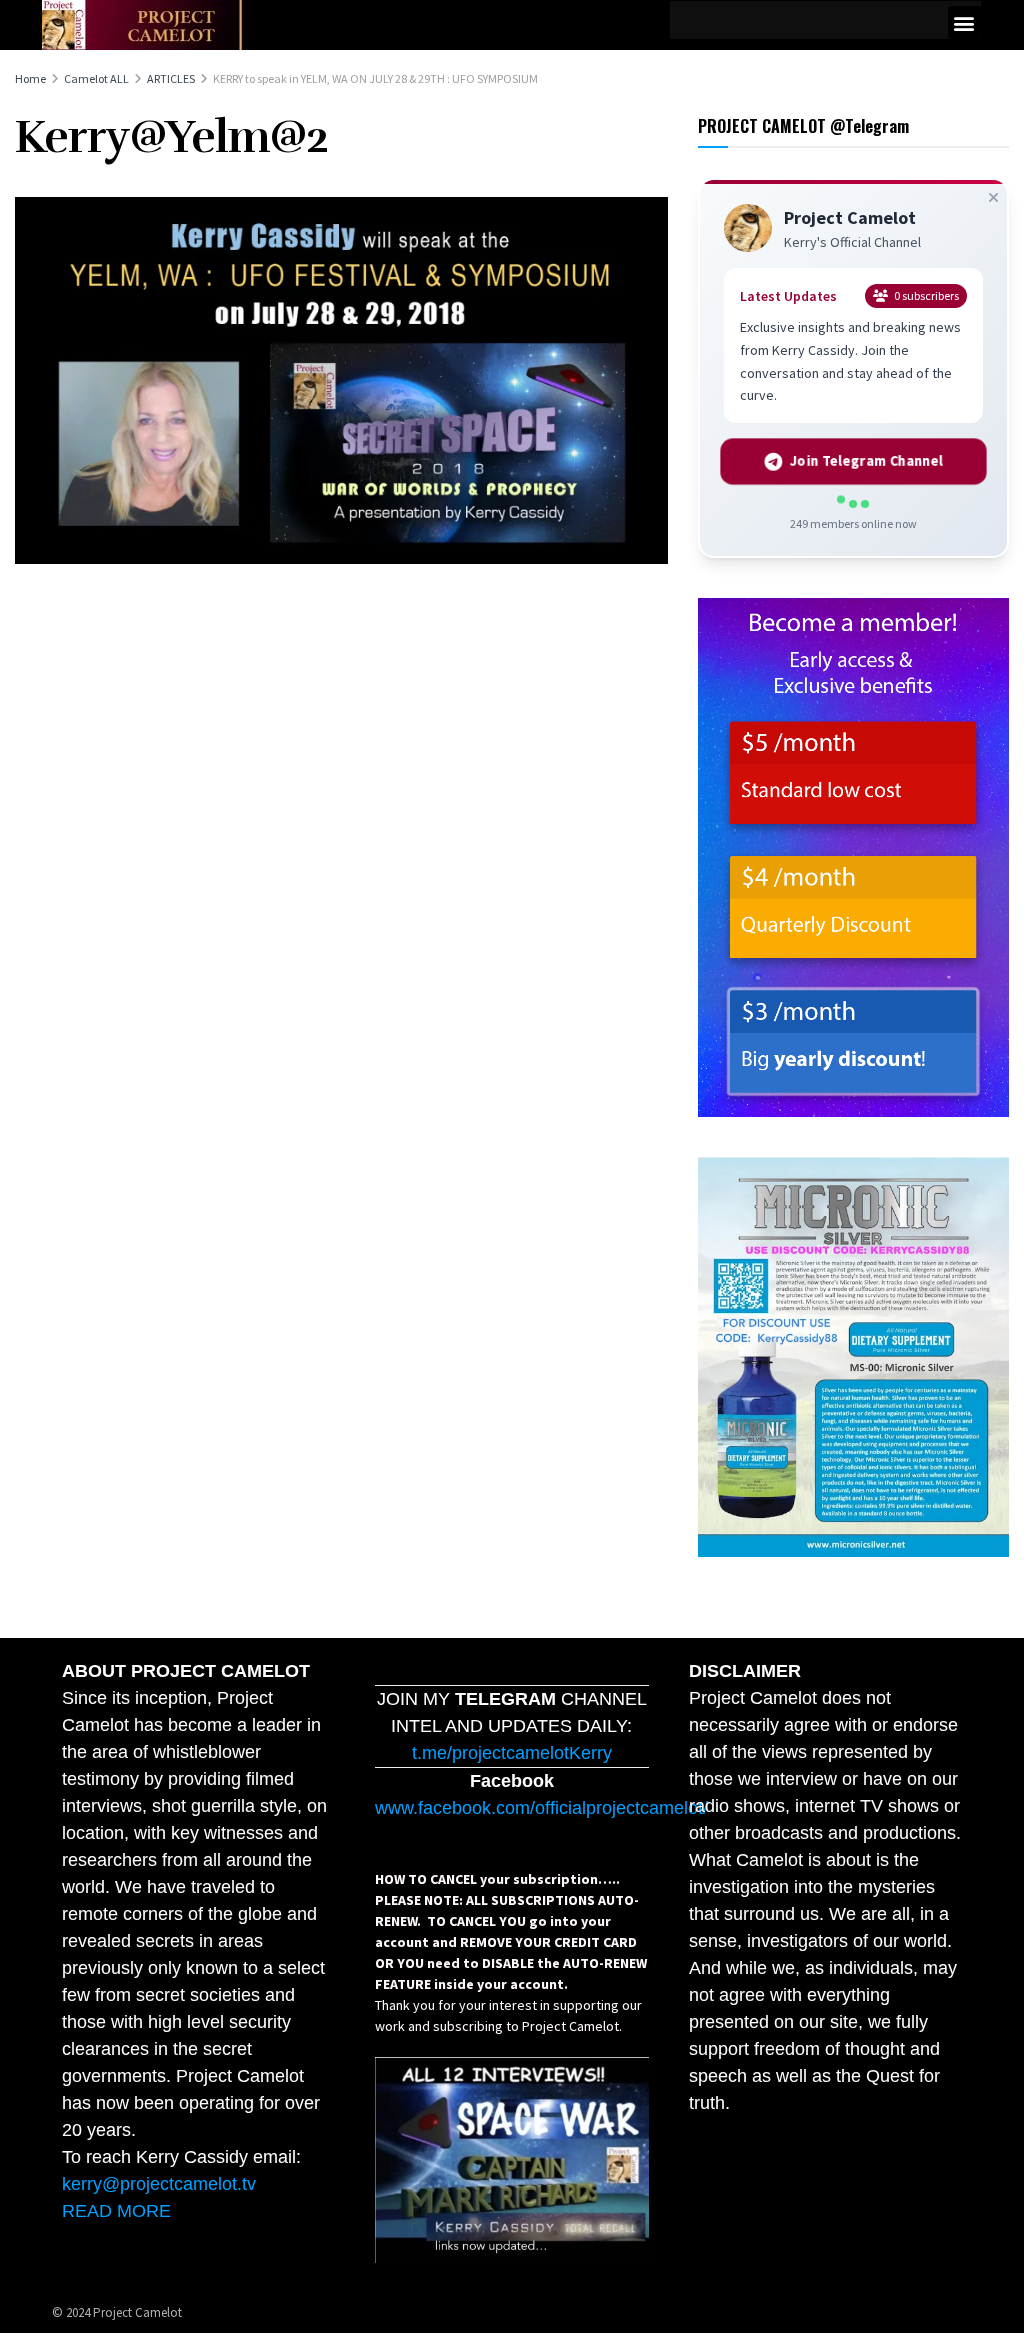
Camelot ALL (96, 78)
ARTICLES (171, 78)
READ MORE (116, 2211)
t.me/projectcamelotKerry (512, 1753)
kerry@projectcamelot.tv (159, 2184)
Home (30, 78)
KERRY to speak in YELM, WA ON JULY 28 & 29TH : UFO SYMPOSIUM (375, 78)
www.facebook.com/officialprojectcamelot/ (541, 1808)
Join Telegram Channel (865, 461)
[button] (964, 22)
